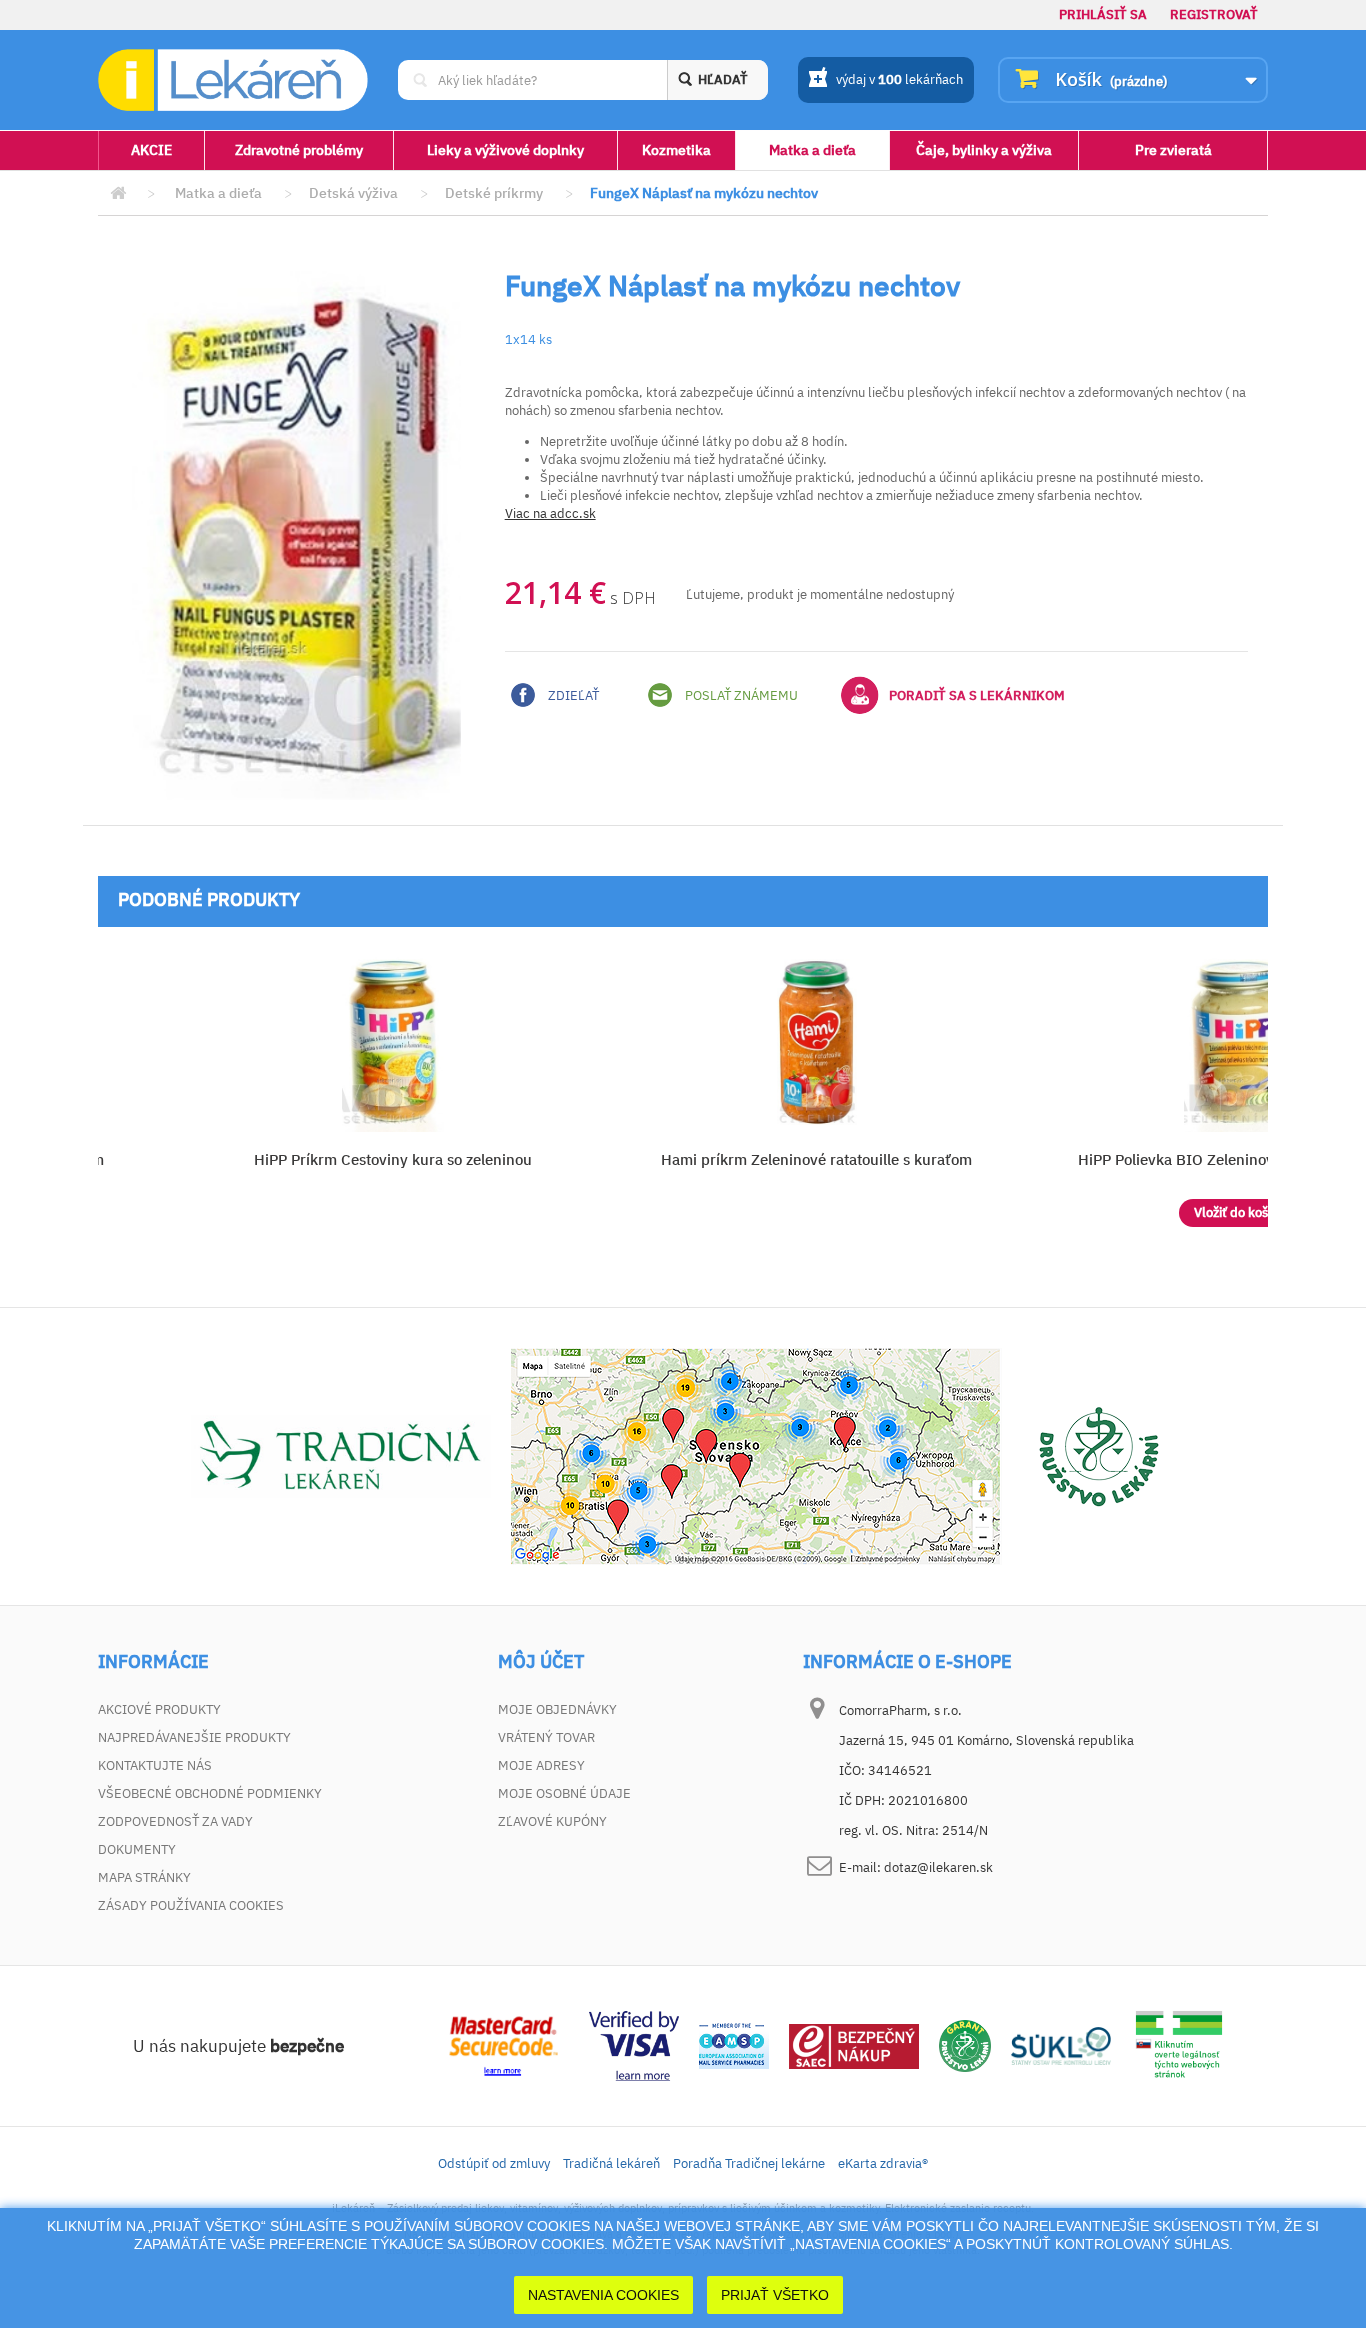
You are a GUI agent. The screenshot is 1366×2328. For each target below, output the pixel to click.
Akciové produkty (159, 1709)
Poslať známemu (740, 695)
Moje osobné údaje (564, 1793)
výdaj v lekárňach (899, 79)
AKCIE (151, 150)
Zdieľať (572, 695)
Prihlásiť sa (1103, 14)
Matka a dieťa (812, 150)
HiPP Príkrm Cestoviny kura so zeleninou (393, 1159)
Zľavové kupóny (552, 1821)
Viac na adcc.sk (550, 513)
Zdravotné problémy (299, 150)
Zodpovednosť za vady (175, 1821)
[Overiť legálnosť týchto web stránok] (1179, 2044)
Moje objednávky (557, 1709)
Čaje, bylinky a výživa (984, 150)
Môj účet (541, 1662)
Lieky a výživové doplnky (505, 150)
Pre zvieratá (1173, 150)
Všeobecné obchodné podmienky (210, 1793)
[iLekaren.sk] (233, 80)
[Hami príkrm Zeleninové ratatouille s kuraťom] (816, 1042)
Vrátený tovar (546, 1737)
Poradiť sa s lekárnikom (977, 695)
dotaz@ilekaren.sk (938, 1867)
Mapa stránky (144, 1877)
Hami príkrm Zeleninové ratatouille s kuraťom (816, 1159)
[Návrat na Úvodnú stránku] (118, 193)
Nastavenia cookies (603, 2295)
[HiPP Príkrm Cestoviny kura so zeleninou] (392, 1042)
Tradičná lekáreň (611, 2163)
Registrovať (1214, 14)
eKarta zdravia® (883, 2163)
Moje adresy (541, 1765)
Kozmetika (676, 150)
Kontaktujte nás (155, 1765)
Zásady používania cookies (191, 1905)
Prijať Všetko (775, 2295)
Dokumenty (137, 1849)
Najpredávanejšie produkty (194, 1737)
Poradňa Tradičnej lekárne (749, 2163)
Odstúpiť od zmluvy (494, 2163)
